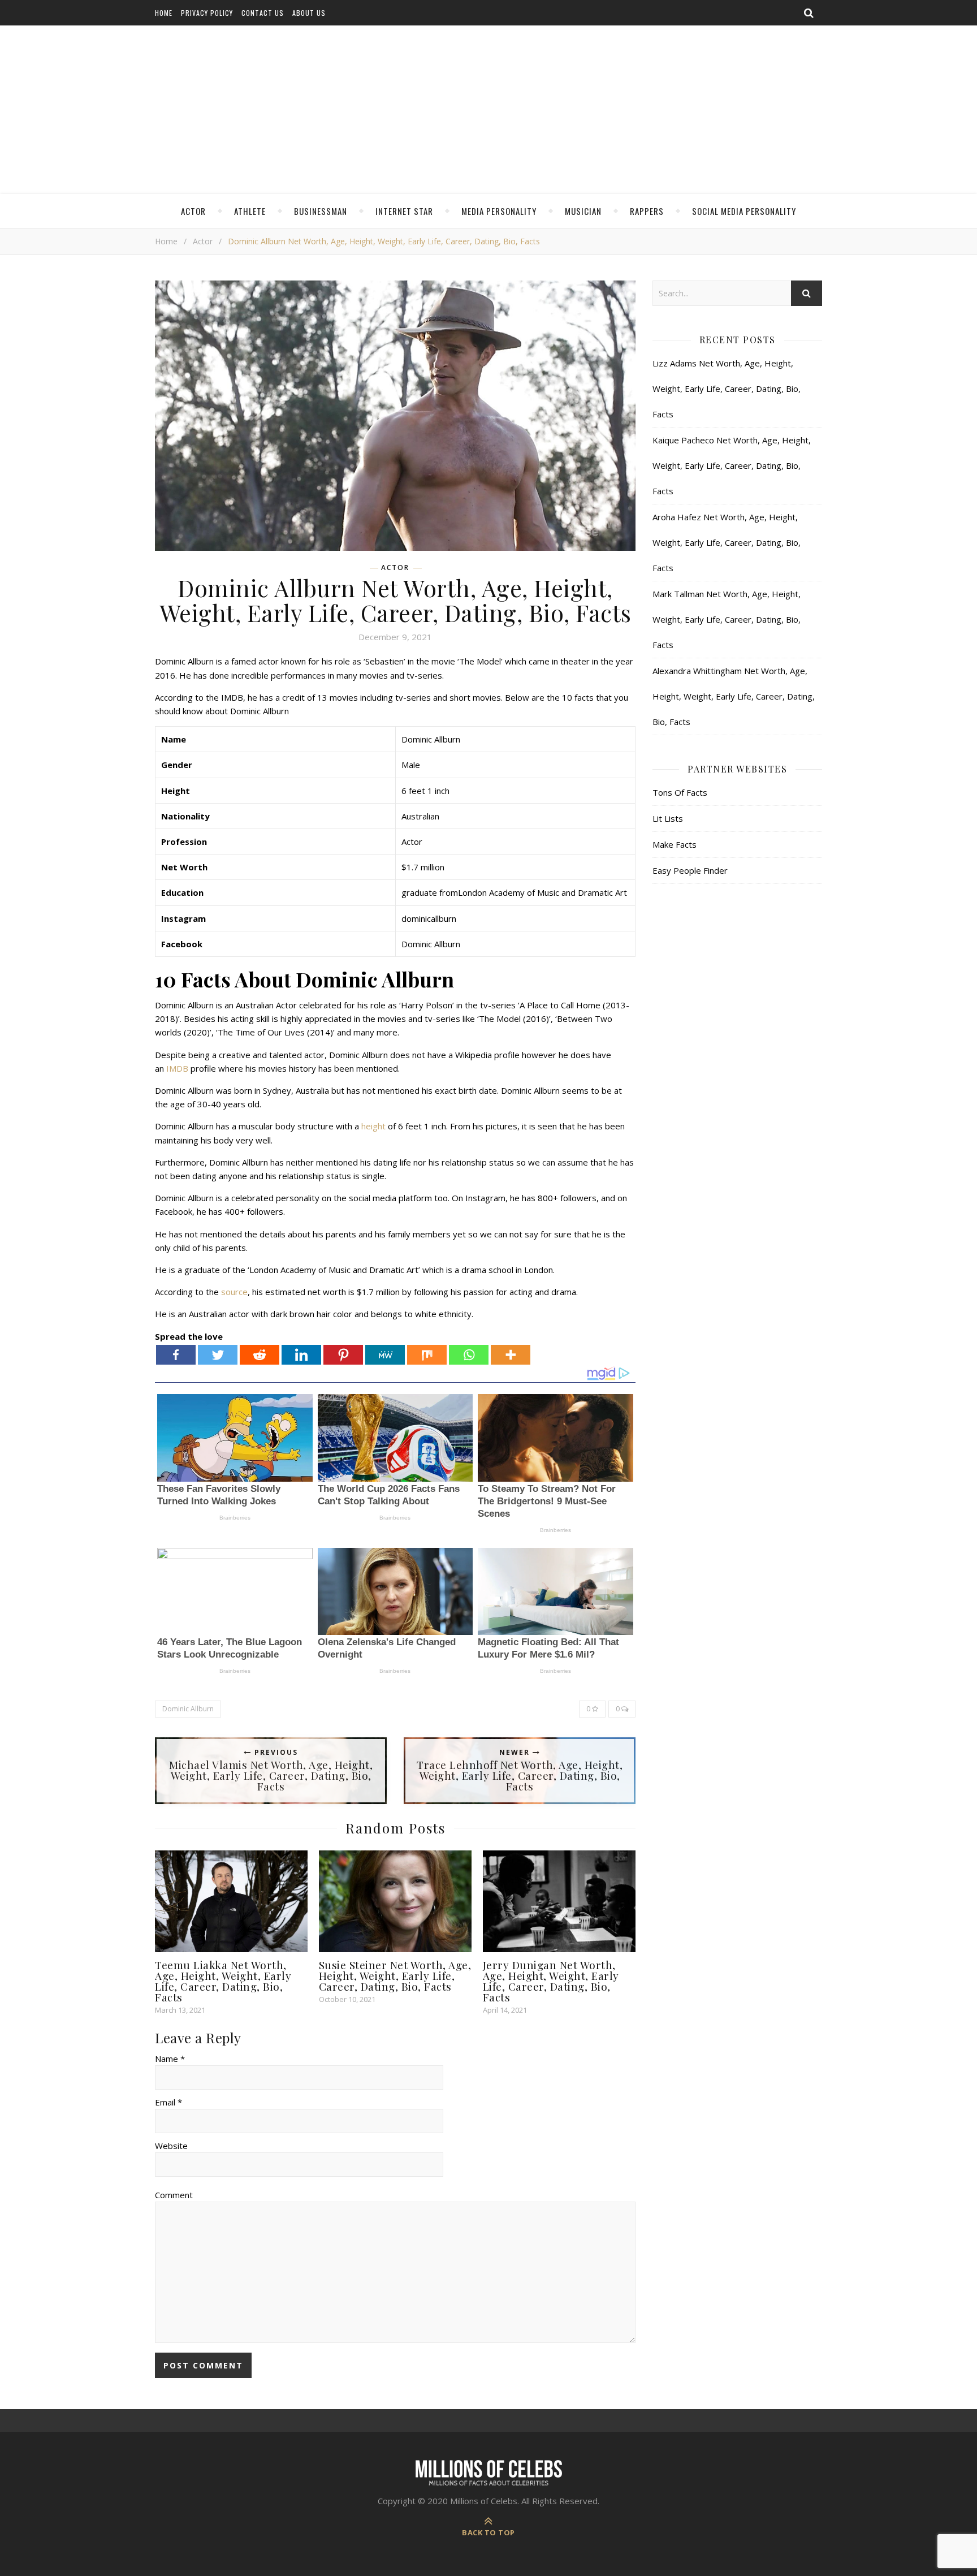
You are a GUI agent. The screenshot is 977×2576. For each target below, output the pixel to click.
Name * (170, 2059)
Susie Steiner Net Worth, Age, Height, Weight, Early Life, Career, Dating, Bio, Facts (395, 1975)
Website (171, 2146)
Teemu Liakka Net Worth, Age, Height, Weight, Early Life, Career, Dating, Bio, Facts (223, 1981)
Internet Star (404, 211)
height (373, 1126)
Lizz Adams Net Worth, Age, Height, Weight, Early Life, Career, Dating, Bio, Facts (727, 389)
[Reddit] (260, 1355)
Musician (583, 211)
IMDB (177, 1068)
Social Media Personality (744, 211)
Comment (174, 2195)
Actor (193, 211)
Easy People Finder (690, 870)
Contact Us (263, 13)
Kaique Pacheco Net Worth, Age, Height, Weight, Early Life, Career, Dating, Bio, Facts (732, 465)
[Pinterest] (343, 1355)
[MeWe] (385, 1355)
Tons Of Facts (680, 792)
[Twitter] (218, 1355)
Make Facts (675, 844)
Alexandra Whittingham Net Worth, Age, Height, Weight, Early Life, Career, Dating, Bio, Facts (734, 696)
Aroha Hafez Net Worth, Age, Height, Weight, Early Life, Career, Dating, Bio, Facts (727, 542)
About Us (309, 13)
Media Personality (499, 211)
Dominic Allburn (188, 1709)
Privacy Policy (207, 13)
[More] (511, 1355)
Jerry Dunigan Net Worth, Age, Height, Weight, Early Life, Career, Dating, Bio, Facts (551, 1981)
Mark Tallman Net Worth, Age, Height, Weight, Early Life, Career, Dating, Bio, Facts (727, 619)
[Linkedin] (301, 1355)
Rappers (647, 211)
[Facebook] (176, 1355)
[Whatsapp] (469, 1355)
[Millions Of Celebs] (488, 110)
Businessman (321, 211)
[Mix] (427, 1355)
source (234, 1292)
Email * (168, 2102)
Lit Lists (668, 818)
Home (164, 13)
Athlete (250, 211)
